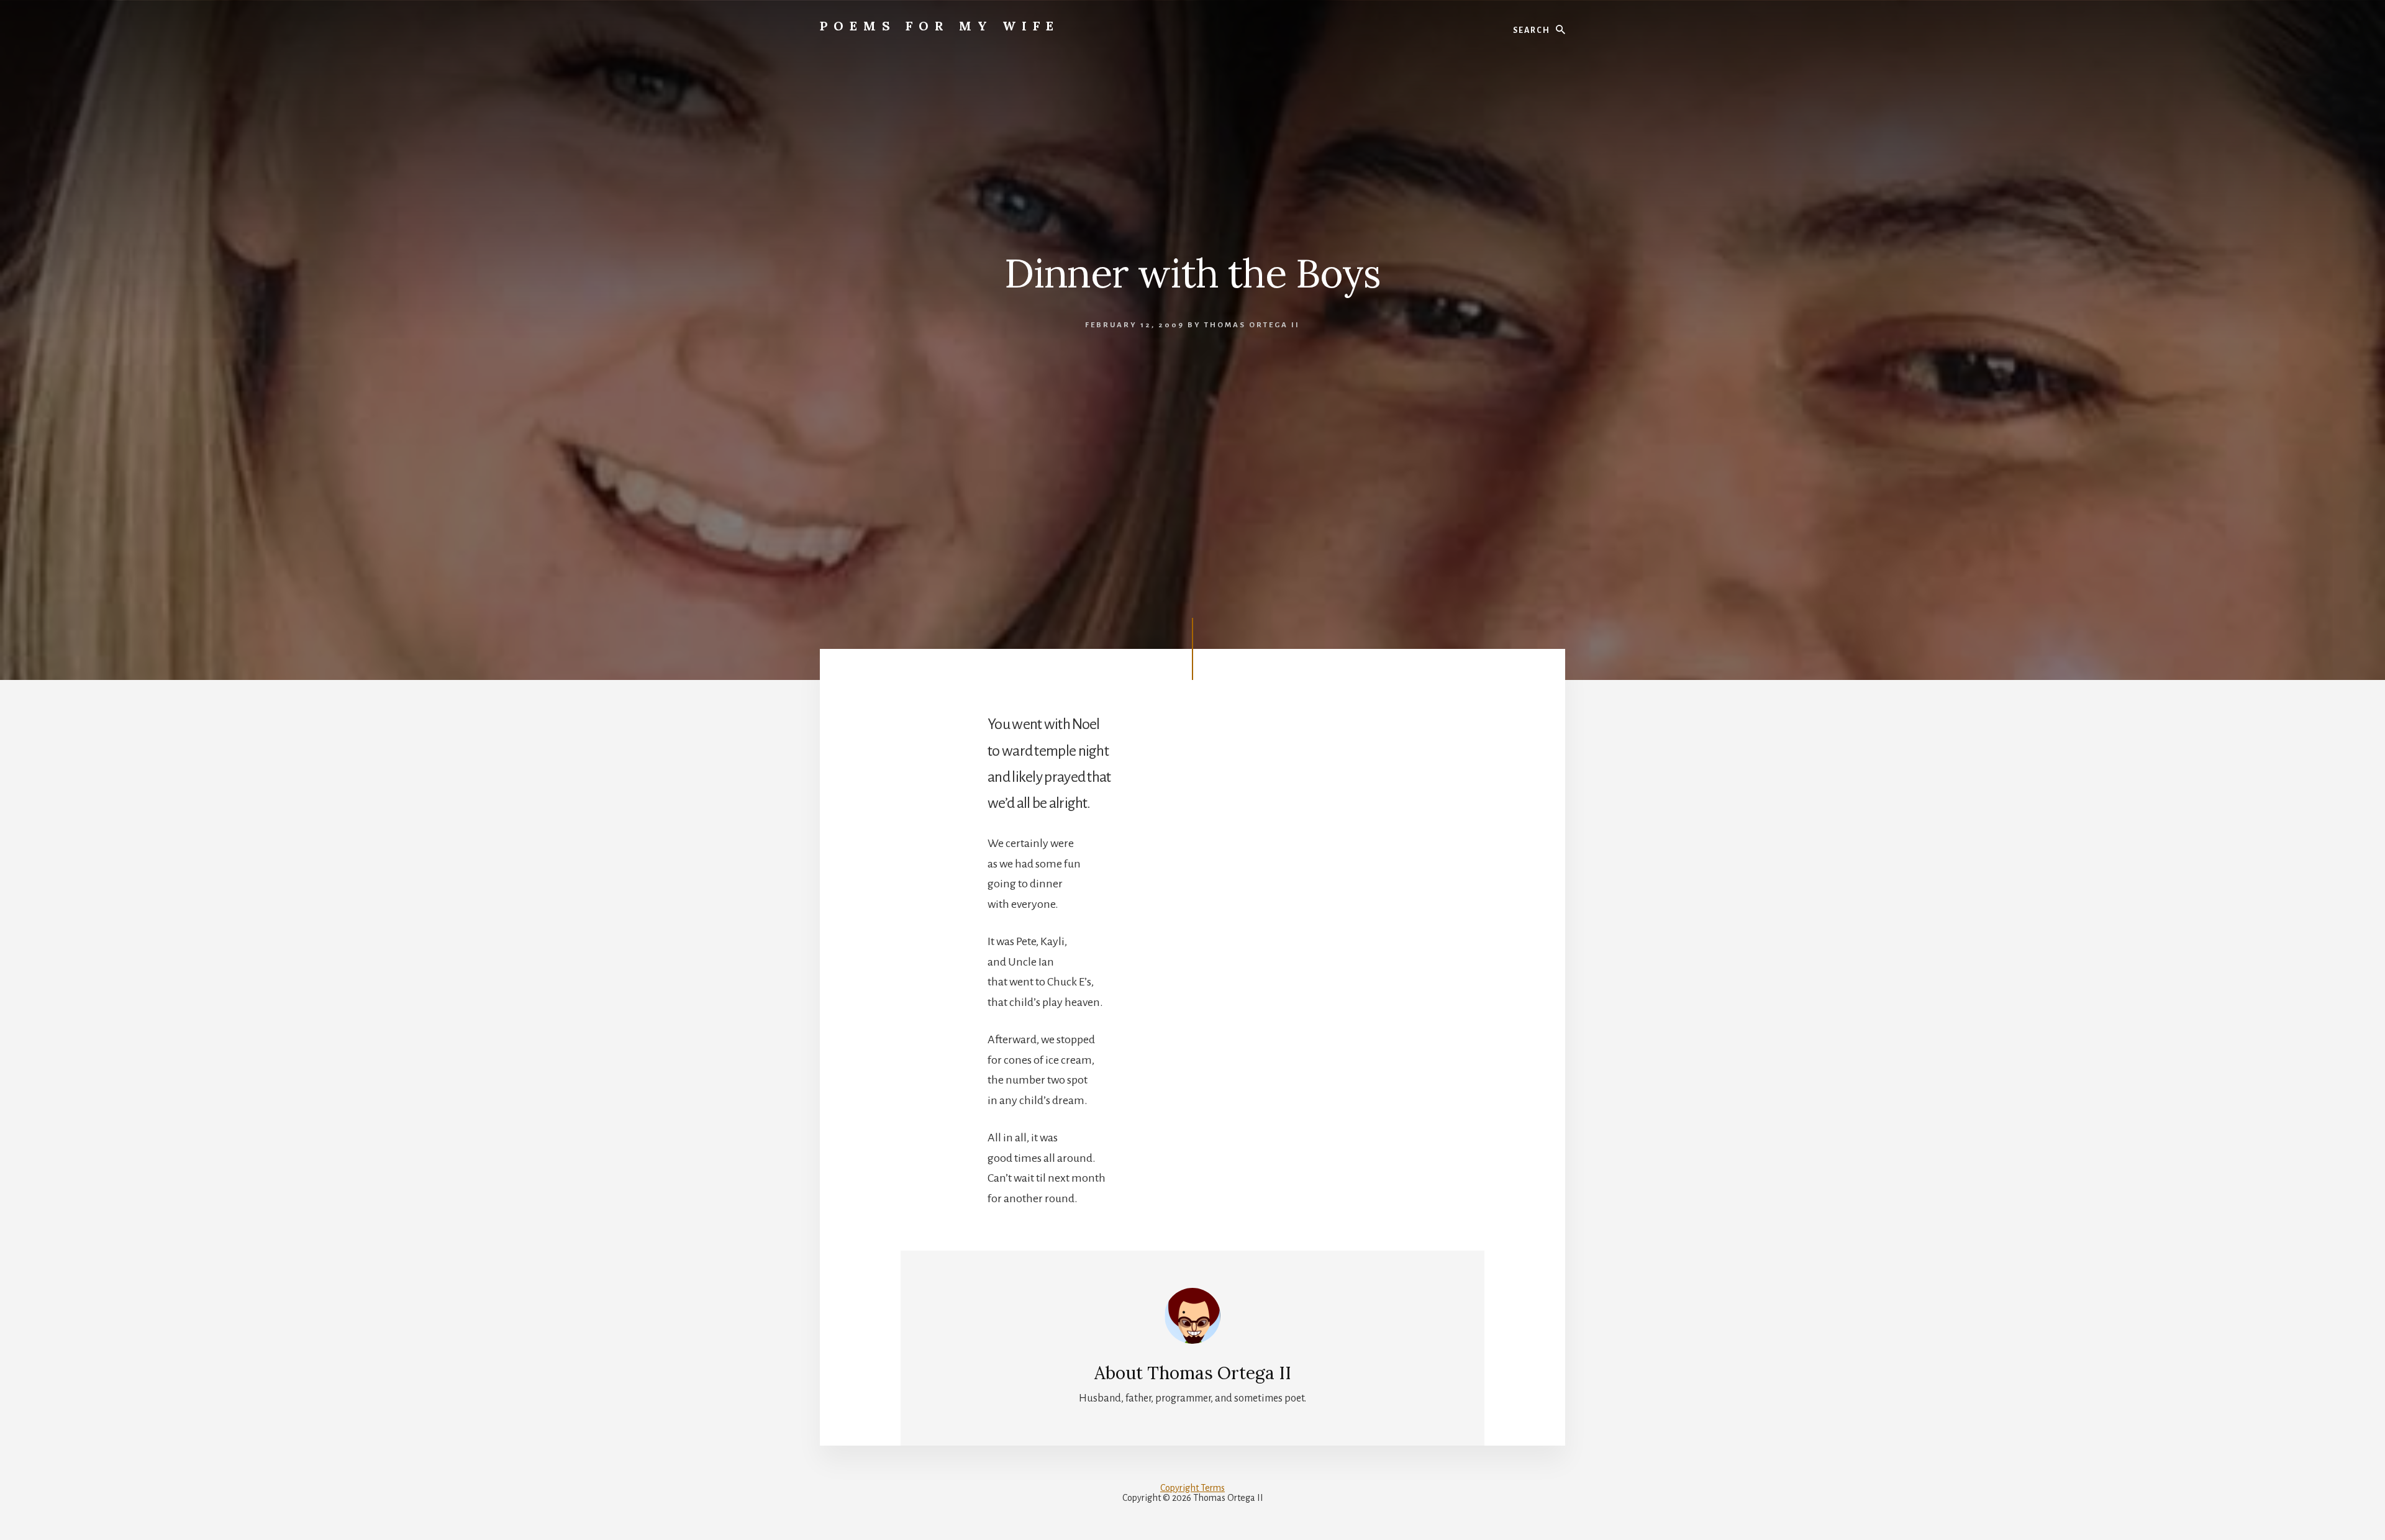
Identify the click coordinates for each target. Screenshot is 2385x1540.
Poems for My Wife (940, 26)
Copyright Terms (1192, 1488)
